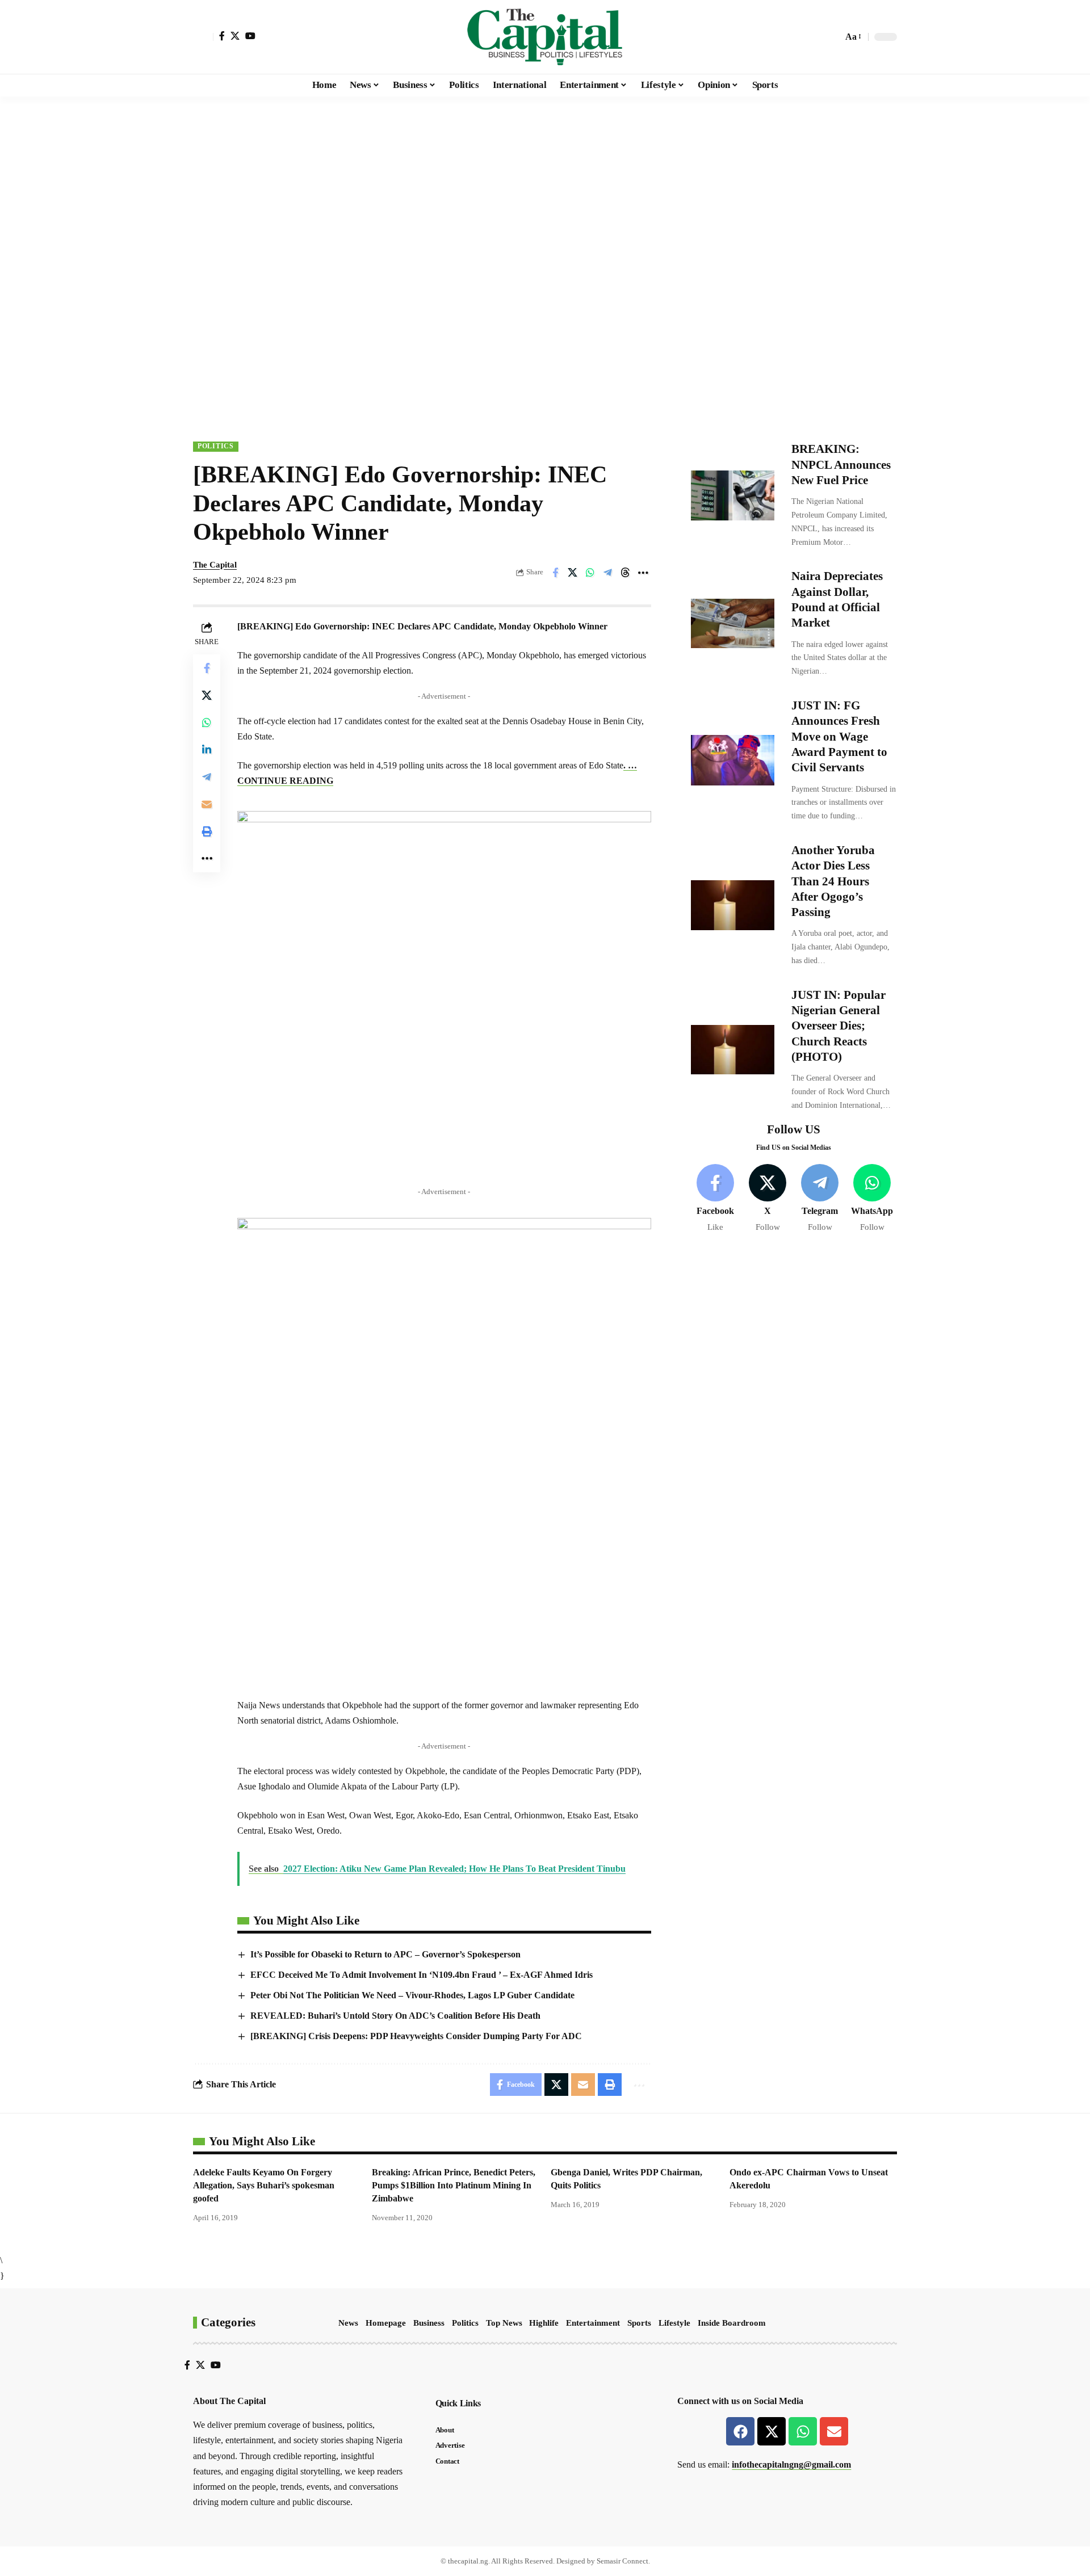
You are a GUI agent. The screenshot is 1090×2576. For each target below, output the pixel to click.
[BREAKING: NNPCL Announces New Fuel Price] (733, 495)
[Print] (207, 831)
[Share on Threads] (626, 573)
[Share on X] (573, 573)
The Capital (215, 565)
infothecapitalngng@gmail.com (791, 2464)
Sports (639, 2323)
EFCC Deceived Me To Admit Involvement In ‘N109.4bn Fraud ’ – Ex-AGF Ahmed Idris (422, 1975)
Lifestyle (674, 2323)
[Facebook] (222, 36)
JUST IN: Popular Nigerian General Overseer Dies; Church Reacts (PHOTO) (839, 1025)
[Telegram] (820, 1198)
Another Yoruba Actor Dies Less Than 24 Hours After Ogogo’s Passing (833, 881)
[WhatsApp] (872, 1198)
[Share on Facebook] (555, 573)
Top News (504, 2323)
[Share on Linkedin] (207, 750)
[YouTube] (250, 36)
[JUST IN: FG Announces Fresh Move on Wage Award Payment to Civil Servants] (733, 760)
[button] (203, 37)
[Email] (207, 804)
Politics (216, 446)
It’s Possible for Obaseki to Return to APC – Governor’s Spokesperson (385, 1954)
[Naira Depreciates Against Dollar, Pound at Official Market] (733, 623)
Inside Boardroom (732, 2323)
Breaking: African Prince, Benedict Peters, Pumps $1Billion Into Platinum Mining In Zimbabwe (454, 2185)
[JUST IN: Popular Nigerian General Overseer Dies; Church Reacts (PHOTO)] (733, 1049)
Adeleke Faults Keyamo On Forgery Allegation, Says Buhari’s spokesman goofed (264, 2185)
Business (429, 2323)
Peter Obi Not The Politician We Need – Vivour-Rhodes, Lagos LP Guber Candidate (412, 1995)
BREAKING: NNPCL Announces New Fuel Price (841, 465)
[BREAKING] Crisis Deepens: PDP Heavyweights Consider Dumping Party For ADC (416, 2036)
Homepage (386, 2323)
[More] (643, 573)
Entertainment (593, 2323)
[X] (235, 36)
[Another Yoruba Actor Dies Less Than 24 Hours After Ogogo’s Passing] (733, 905)
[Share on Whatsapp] (590, 573)
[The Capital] (545, 37)
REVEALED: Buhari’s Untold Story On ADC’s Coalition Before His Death (395, 2016)
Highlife (544, 2323)
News (348, 2323)
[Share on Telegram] (608, 573)
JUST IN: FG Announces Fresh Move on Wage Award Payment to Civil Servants (839, 736)
